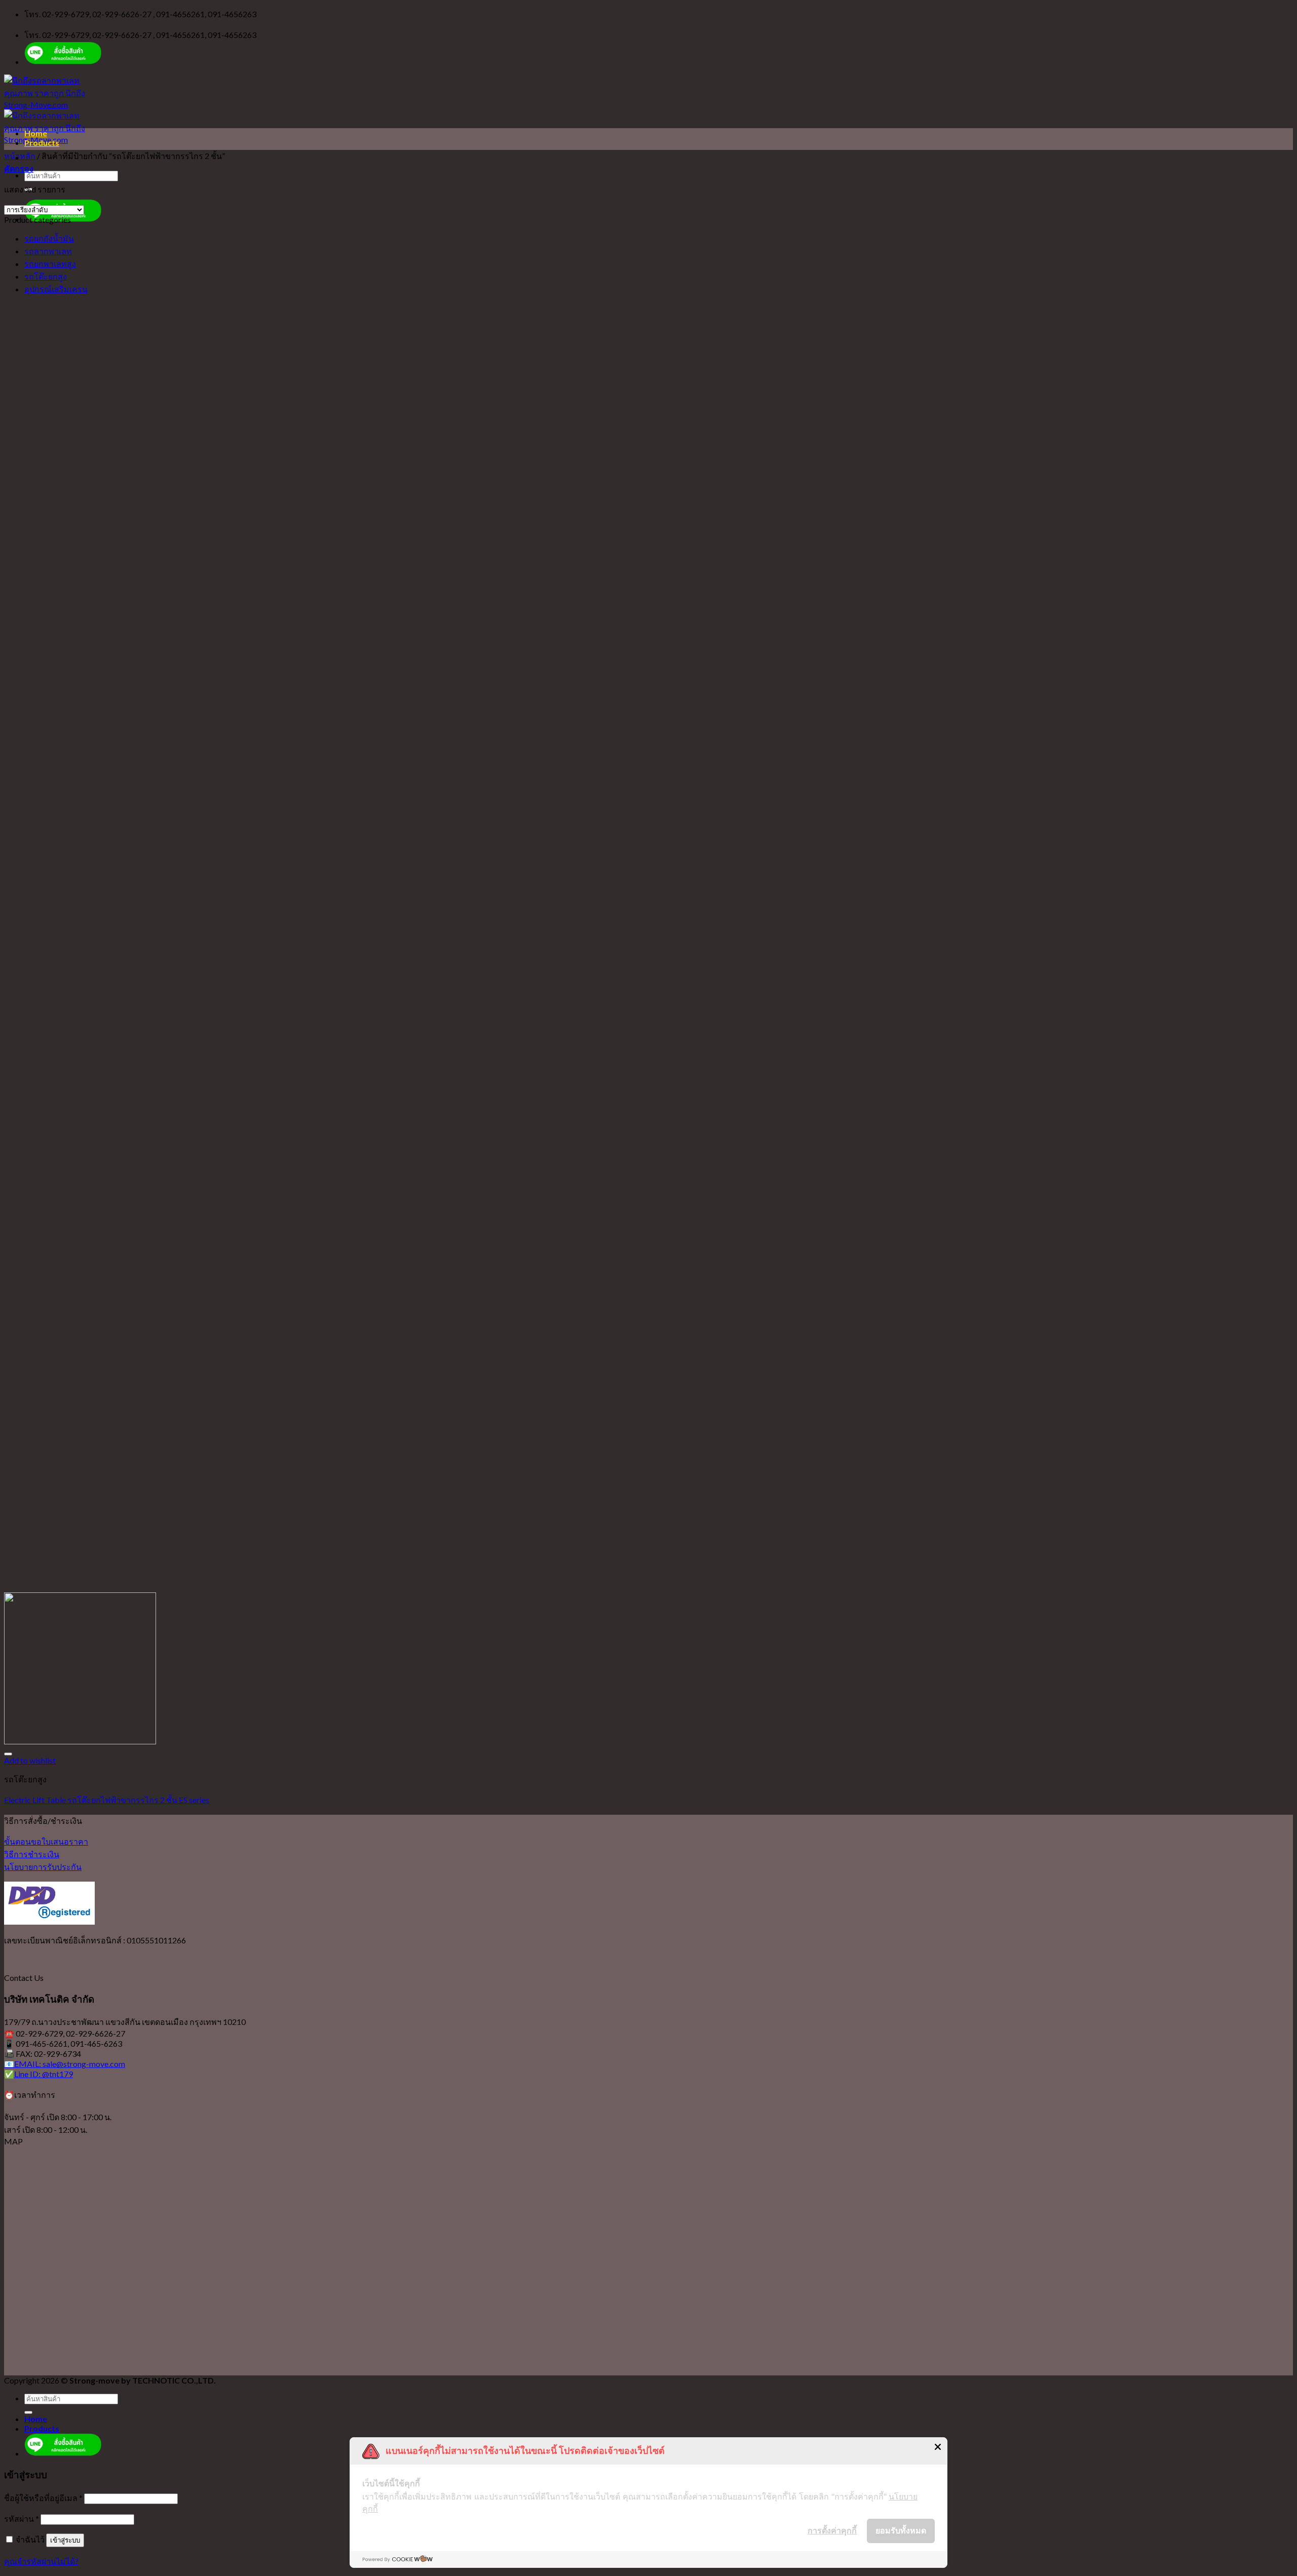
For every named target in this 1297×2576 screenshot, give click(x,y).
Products (42, 143)
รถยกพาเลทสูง (50, 264)
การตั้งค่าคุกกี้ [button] (832, 2530)
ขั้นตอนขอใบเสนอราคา (46, 1841)
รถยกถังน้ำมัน (49, 238)
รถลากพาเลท (48, 251)
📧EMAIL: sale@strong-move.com (65, 2064)
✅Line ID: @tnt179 (39, 2074)
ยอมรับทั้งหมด (901, 2530)
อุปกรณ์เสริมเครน (56, 289)
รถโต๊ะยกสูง (46, 276)
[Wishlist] (8, 1754)
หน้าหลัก (20, 156)
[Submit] (28, 2412)
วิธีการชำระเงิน (32, 1854)
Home (36, 133)
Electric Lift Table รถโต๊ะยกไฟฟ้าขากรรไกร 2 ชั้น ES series (107, 1800)
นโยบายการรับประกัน (43, 1867)
